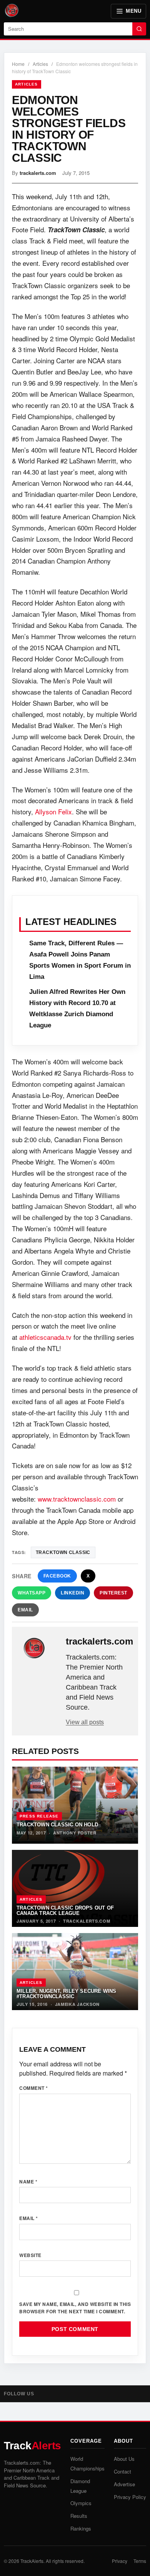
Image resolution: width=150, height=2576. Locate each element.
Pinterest (113, 1593)
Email (25, 1610)
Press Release (39, 1816)
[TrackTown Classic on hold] (75, 1805)
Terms (140, 2561)
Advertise (124, 2484)
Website (30, 2255)
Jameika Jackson (77, 2004)
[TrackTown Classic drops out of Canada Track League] (75, 1888)
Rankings (81, 2528)
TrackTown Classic (63, 1552)
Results (79, 2516)
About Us (124, 2459)
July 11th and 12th (82, 196)
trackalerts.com (38, 173)
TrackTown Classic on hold (57, 1825)
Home (18, 64)
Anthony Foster (75, 1833)
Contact (122, 2471)
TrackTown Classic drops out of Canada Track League (65, 1910)
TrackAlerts (32, 2561)
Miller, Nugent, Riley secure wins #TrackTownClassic (67, 1994)
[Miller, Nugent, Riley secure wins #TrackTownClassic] (75, 1972)
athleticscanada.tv (45, 1337)
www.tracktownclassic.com (77, 1499)
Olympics (81, 2503)
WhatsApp (32, 1593)
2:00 (30, 1139)
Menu (133, 11)
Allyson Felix (53, 811)
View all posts (85, 1722)
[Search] (139, 29)
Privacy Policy (130, 2497)
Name (28, 2182)
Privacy (120, 2561)
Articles (40, 64)
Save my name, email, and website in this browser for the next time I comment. (75, 2308)
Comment (34, 2088)
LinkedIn (72, 1593)
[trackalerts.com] (40, 1648)
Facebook (57, 1576)
